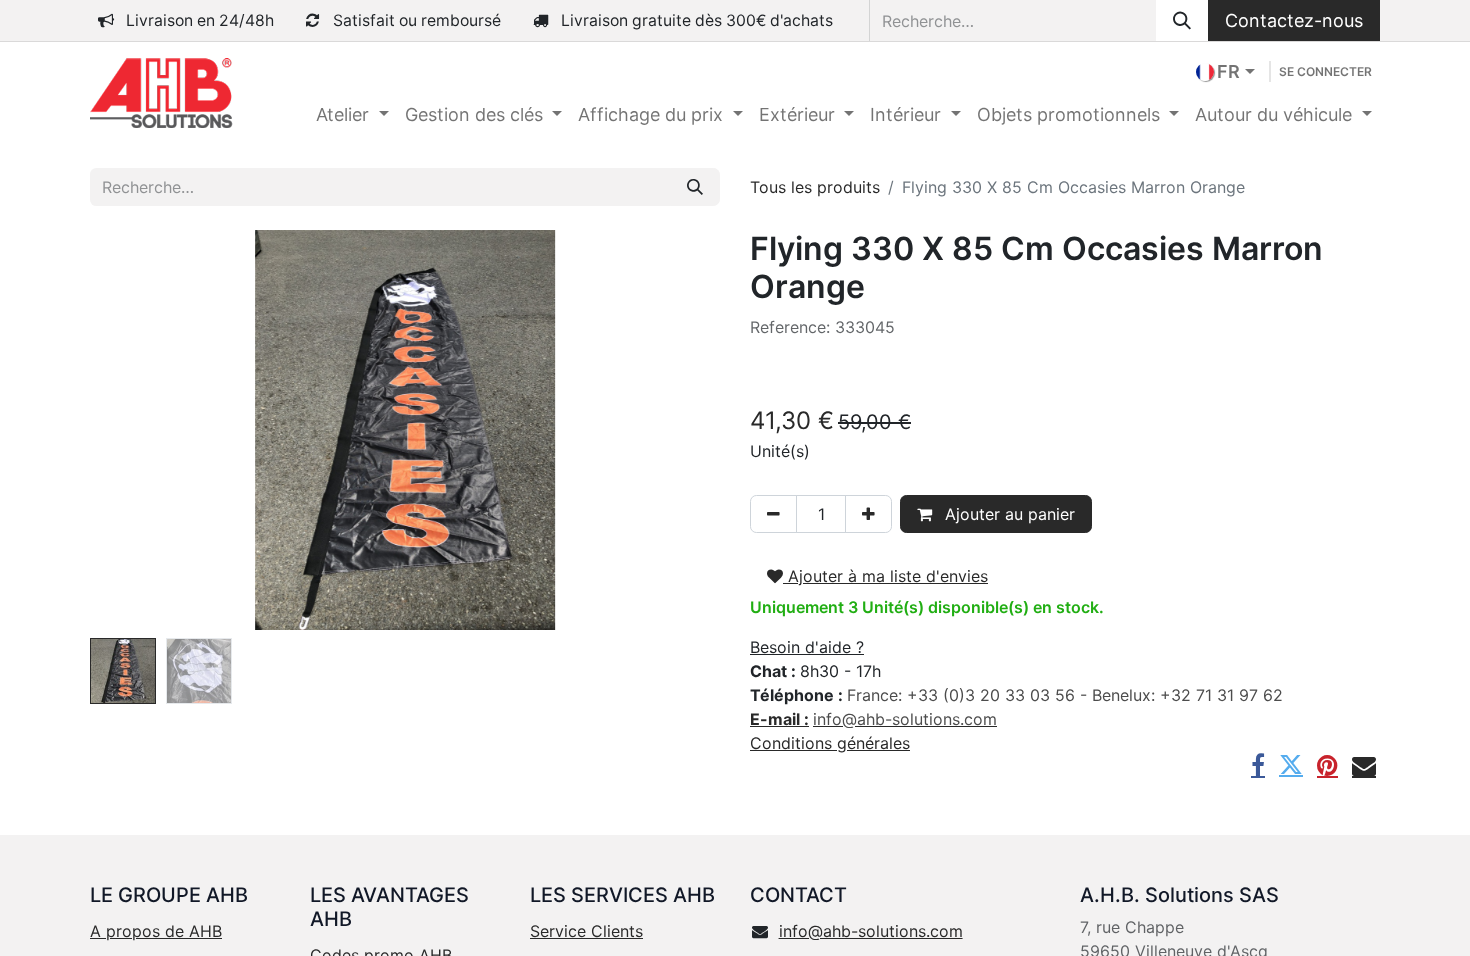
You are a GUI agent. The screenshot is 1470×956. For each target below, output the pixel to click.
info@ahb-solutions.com (871, 931)
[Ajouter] (868, 514)
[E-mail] (1364, 765)
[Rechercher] (1182, 20)
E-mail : (779, 719)
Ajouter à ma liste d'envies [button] (885, 576)
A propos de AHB (156, 931)
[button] (137, 430)
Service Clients (586, 931)
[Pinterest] (1327, 765)
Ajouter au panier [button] (1007, 514)
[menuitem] (352, 114)
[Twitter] (1291, 765)
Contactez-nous (1294, 20)
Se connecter (1325, 71)
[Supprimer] (773, 514)
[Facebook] (1258, 765)
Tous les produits (815, 187)
